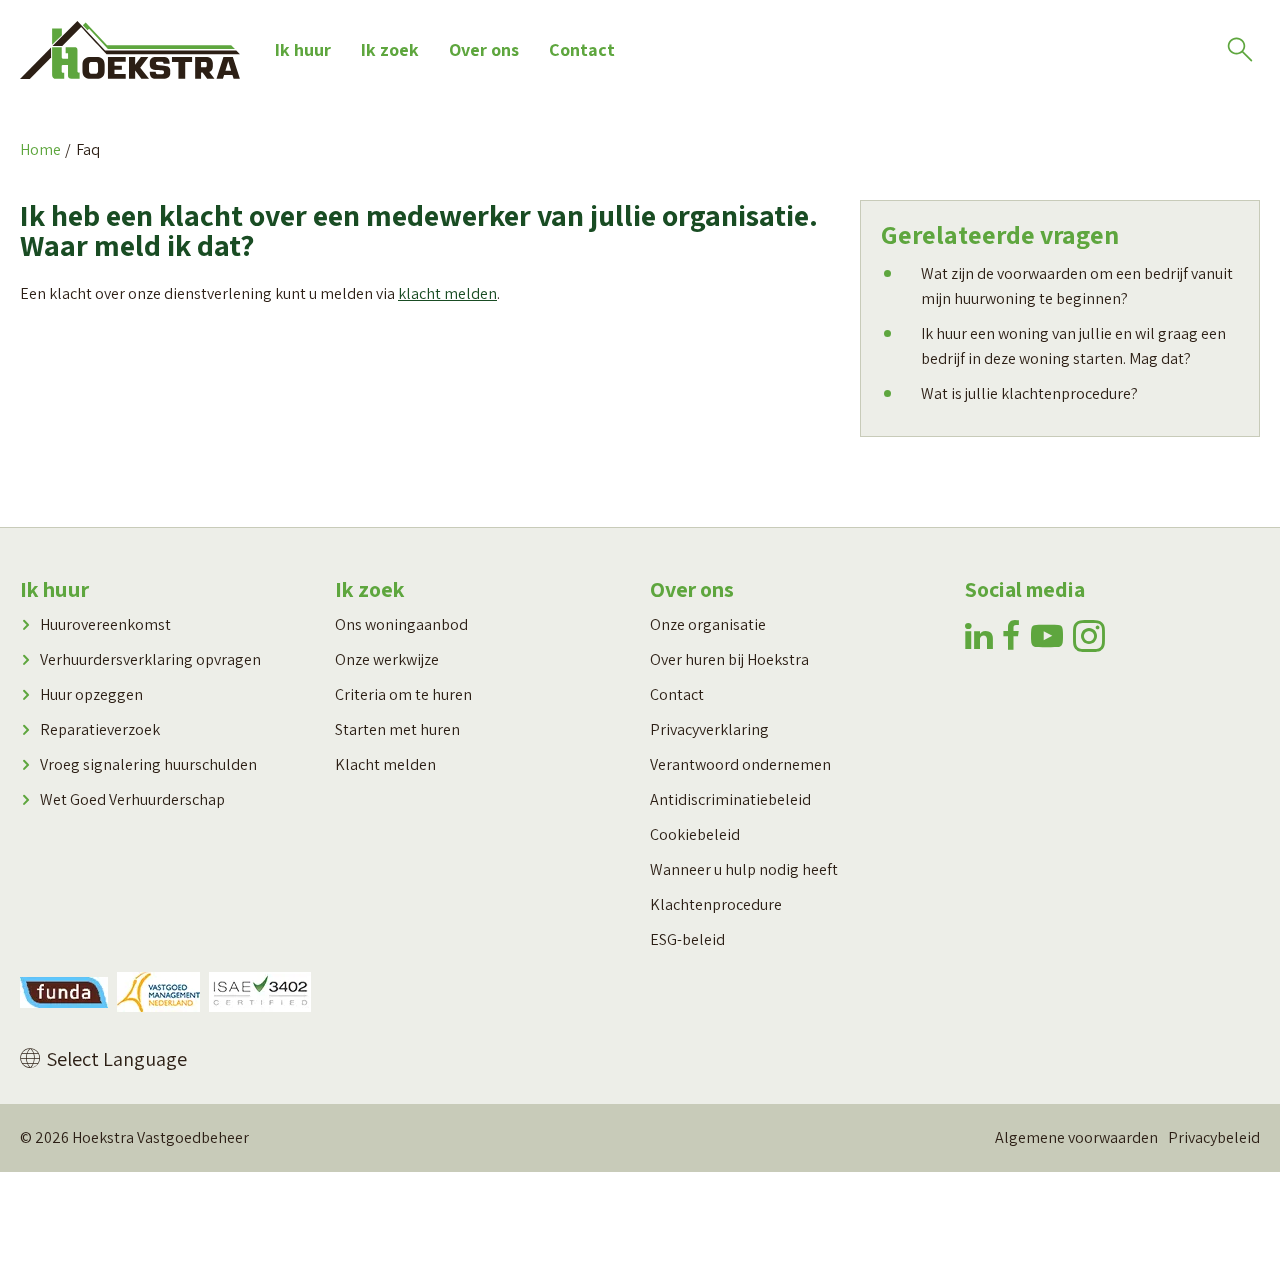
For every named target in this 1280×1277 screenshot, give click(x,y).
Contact (582, 49)
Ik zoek (390, 49)
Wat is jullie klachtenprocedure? (1029, 393)
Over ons (484, 49)
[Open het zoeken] (1240, 50)
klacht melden (447, 293)
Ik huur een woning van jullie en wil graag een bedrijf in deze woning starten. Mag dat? (1073, 346)
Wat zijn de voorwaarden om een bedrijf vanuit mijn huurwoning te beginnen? (1077, 286)
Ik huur (303, 49)
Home (40, 149)
